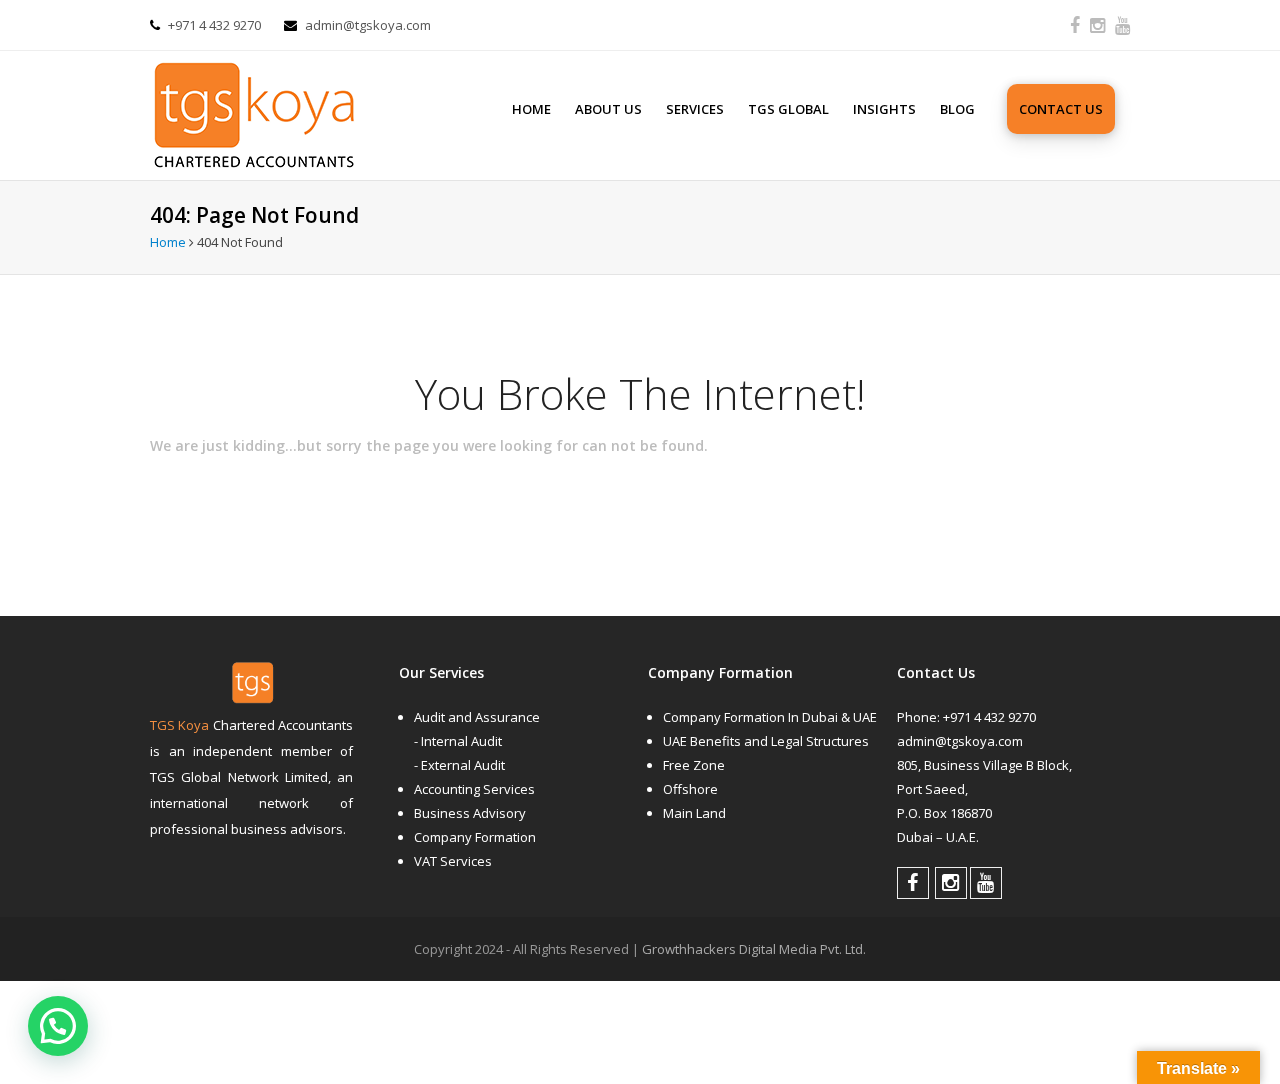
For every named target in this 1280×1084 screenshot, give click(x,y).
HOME (531, 109)
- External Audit (459, 765)
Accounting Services (474, 789)
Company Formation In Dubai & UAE (770, 717)
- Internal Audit (458, 741)
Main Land (694, 813)
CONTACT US (1061, 109)
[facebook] (1075, 25)
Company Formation (475, 837)
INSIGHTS (884, 109)
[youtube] (1122, 25)
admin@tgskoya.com (368, 25)
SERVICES (695, 109)
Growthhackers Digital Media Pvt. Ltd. (754, 949)
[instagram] (1097, 25)
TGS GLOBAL (788, 109)
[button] (58, 1026)
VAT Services (453, 861)
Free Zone (694, 765)
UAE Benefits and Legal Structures (766, 741)
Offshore (690, 789)
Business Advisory (470, 813)
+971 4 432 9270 (214, 25)
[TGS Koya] (296, 109)
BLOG (957, 109)
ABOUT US (608, 109)
